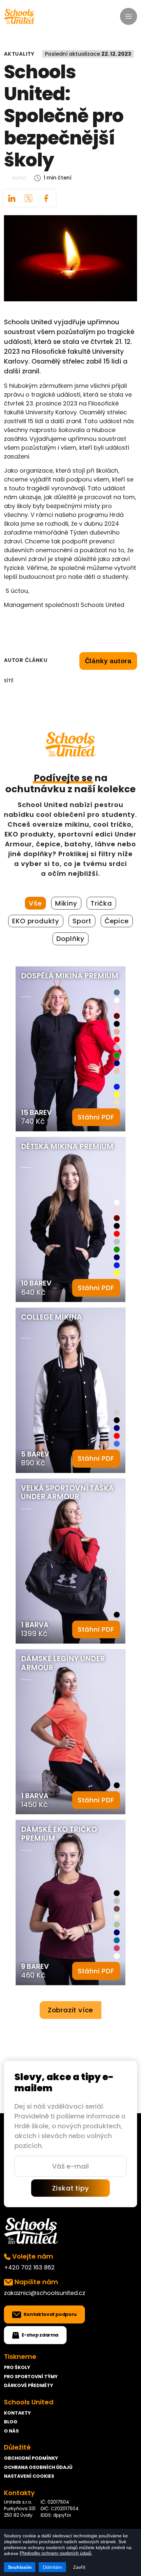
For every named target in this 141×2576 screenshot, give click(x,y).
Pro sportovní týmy (31, 2377)
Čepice (117, 921)
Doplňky (71, 939)
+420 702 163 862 (29, 2267)
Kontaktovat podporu (50, 2314)
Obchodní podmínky (31, 2458)
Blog (11, 2422)
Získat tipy (71, 2188)
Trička (101, 903)
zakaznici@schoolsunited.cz (45, 2293)
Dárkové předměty (29, 2385)
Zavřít (79, 2567)
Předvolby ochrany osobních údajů (56, 2553)
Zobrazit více (70, 2010)
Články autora (108, 661)
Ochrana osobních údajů (38, 2467)
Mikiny (66, 903)
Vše (35, 903)
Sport (82, 921)
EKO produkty (36, 921)
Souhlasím (20, 2567)
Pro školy (17, 2367)
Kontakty (17, 2413)
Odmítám (52, 2567)
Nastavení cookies (29, 2476)
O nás (11, 2431)
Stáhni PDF (96, 1117)
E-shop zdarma (40, 2335)
